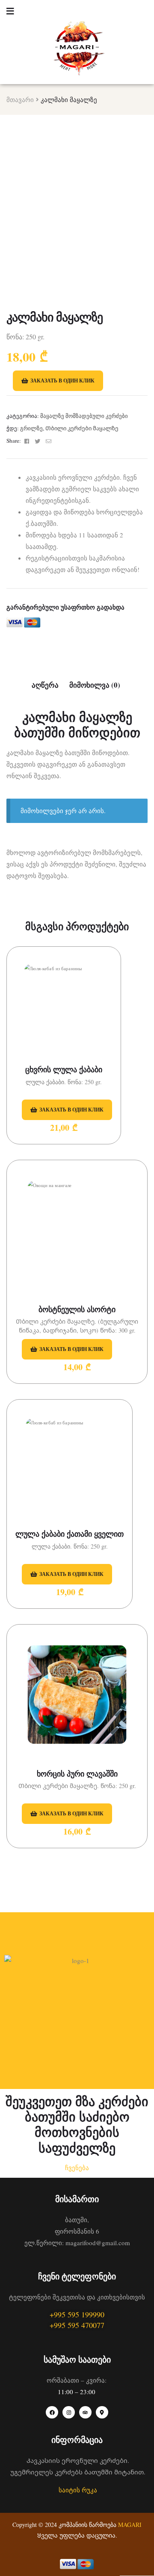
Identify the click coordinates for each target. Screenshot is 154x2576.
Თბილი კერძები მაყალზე (82, 428)
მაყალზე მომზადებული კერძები (84, 416)
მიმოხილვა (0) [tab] (95, 685)
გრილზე (31, 428)
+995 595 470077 (77, 2325)
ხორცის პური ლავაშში (77, 1774)
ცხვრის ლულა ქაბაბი (64, 1069)
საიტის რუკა (78, 2490)
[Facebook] (52, 2412)
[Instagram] (69, 2412)
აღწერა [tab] (45, 685)
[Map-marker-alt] (102, 2412)
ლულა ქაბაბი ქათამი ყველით (70, 1534)
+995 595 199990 (77, 2314)
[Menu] (10, 10)
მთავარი (20, 99)
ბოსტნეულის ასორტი (77, 1309)
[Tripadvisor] (85, 2412)
